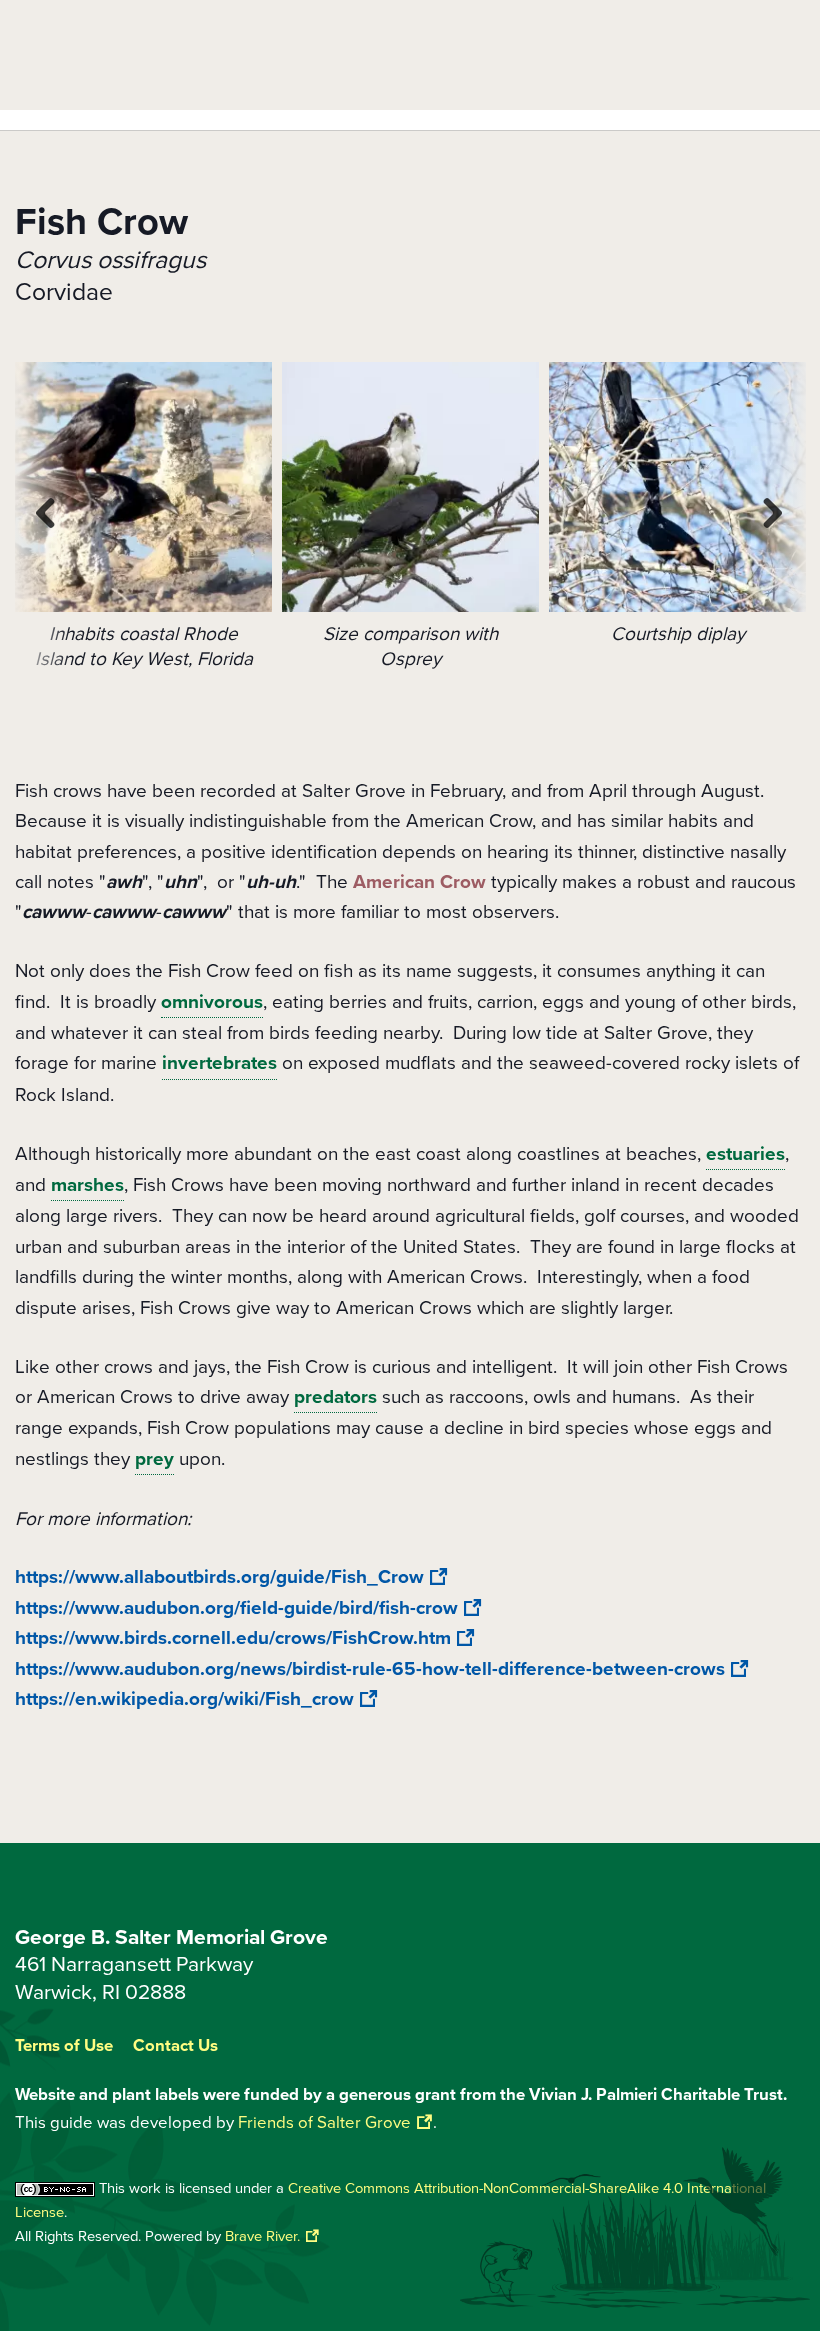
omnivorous (212, 1002)
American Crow (419, 882)
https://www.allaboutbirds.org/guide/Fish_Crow (219, 1577)
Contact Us (175, 2046)
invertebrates (219, 1063)
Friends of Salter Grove (324, 2123)
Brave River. (262, 2236)
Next (774, 513)
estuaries (745, 1154)
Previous (47, 513)
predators (335, 1397)
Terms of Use (64, 2046)
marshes (87, 1185)
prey (154, 1459)
